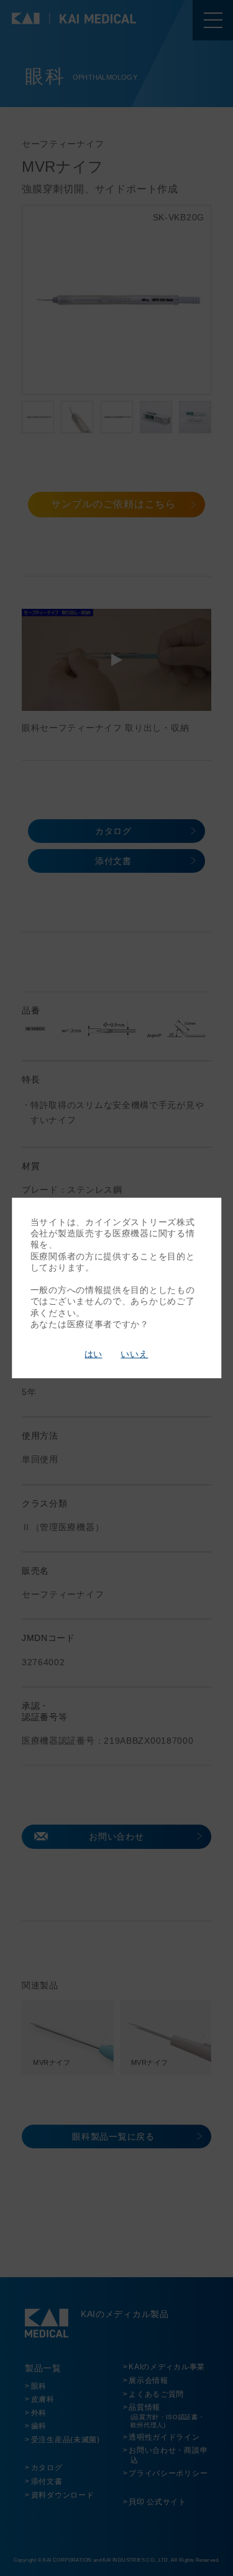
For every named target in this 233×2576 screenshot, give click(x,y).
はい (93, 1354)
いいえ (134, 1354)
